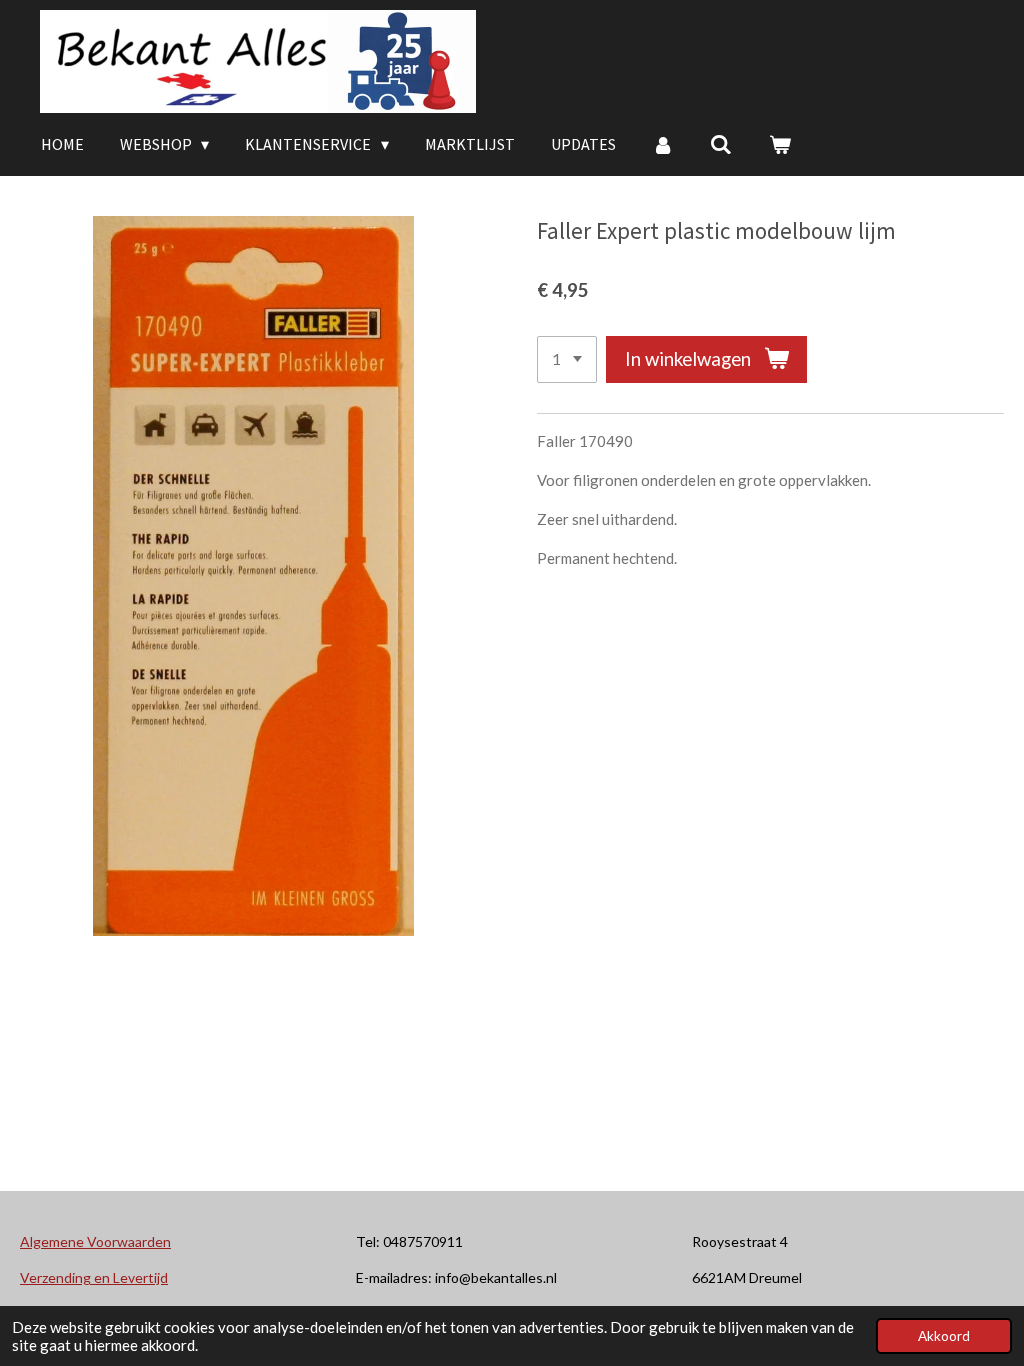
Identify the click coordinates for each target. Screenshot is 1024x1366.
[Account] (663, 144)
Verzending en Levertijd (94, 1277)
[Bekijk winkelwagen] (780, 144)
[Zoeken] (721, 144)
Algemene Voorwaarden (95, 1241)
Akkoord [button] (944, 1336)
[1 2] (567, 359)
